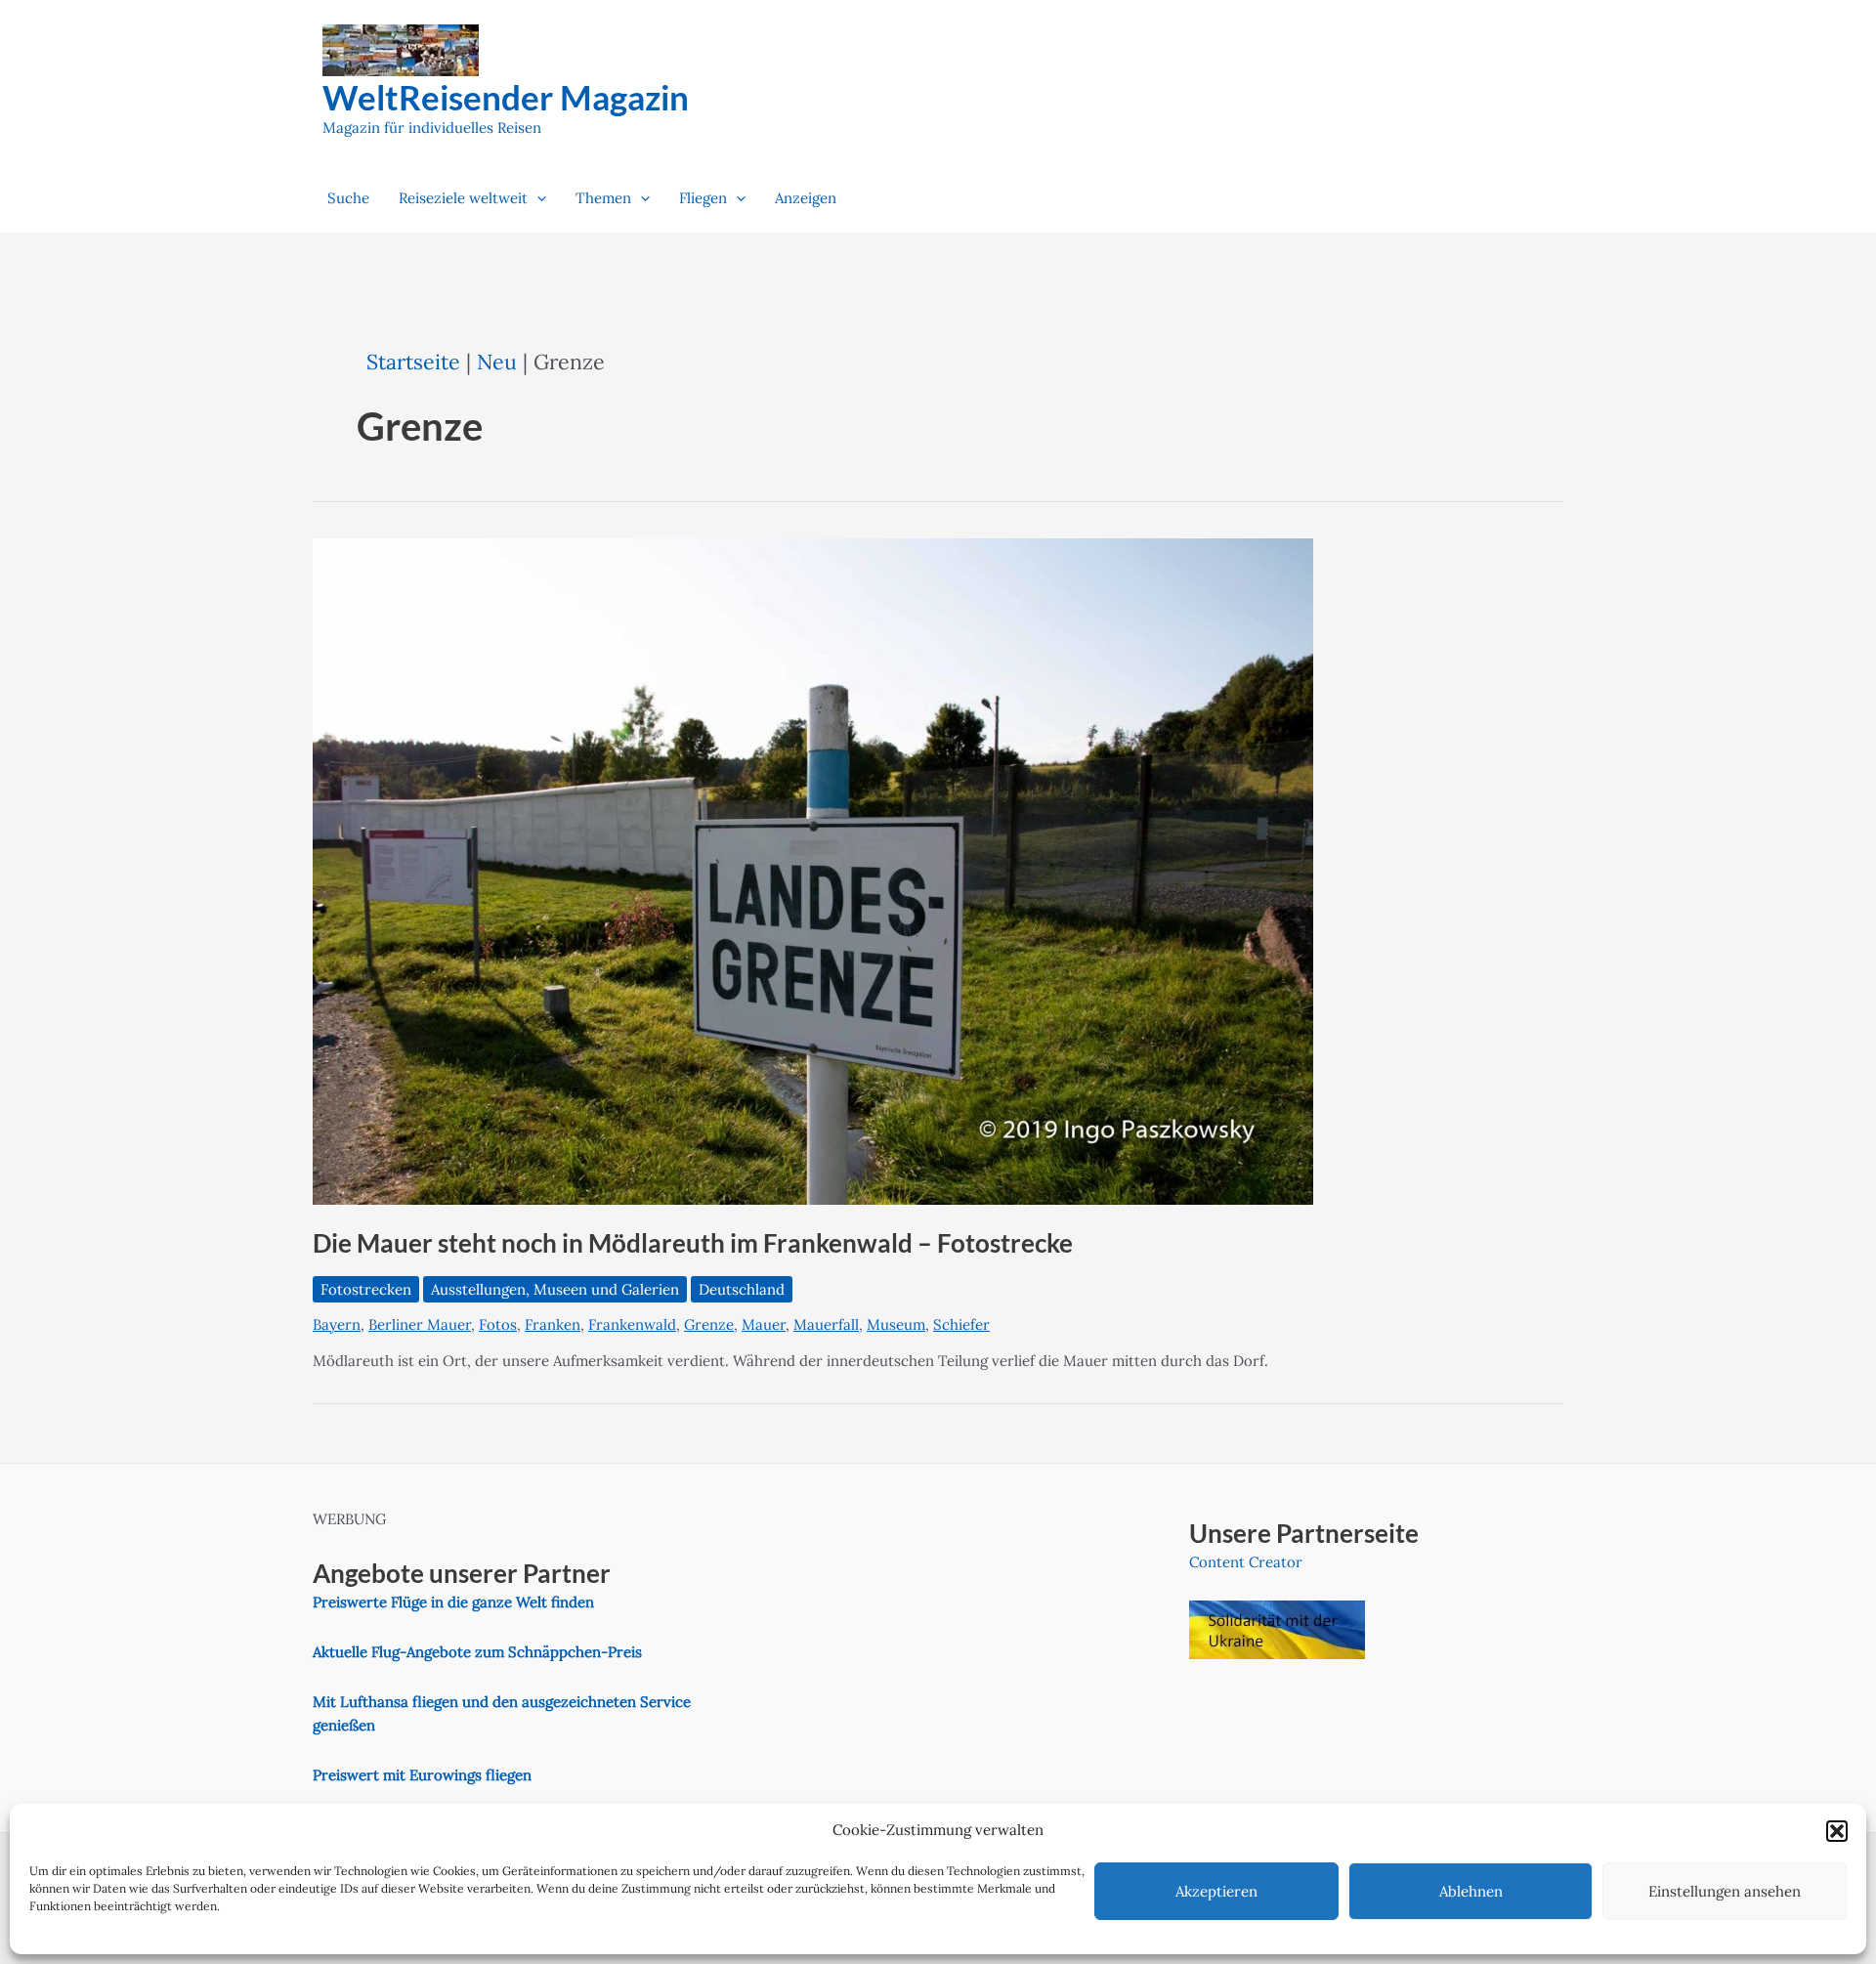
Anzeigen (806, 198)
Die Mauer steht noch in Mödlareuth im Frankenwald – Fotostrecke (693, 1243)
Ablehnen (1471, 1891)
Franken (553, 1324)
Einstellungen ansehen (1725, 1891)
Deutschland (742, 1289)
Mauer (764, 1324)
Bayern (337, 1324)
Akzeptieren (1216, 1891)
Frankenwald (632, 1324)
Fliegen (703, 198)
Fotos (498, 1324)
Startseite (413, 362)
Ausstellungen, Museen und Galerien (555, 1289)
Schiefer (961, 1324)
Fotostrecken (366, 1289)
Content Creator (1246, 1562)
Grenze (709, 1324)
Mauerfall (826, 1324)
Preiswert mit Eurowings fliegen (422, 1775)
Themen (603, 198)
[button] (1837, 1831)
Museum (896, 1324)
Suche (348, 198)
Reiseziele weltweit (463, 198)
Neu (497, 362)
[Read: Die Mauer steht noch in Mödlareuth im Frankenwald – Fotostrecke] (813, 870)
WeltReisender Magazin (506, 97)
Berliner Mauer (420, 1324)
